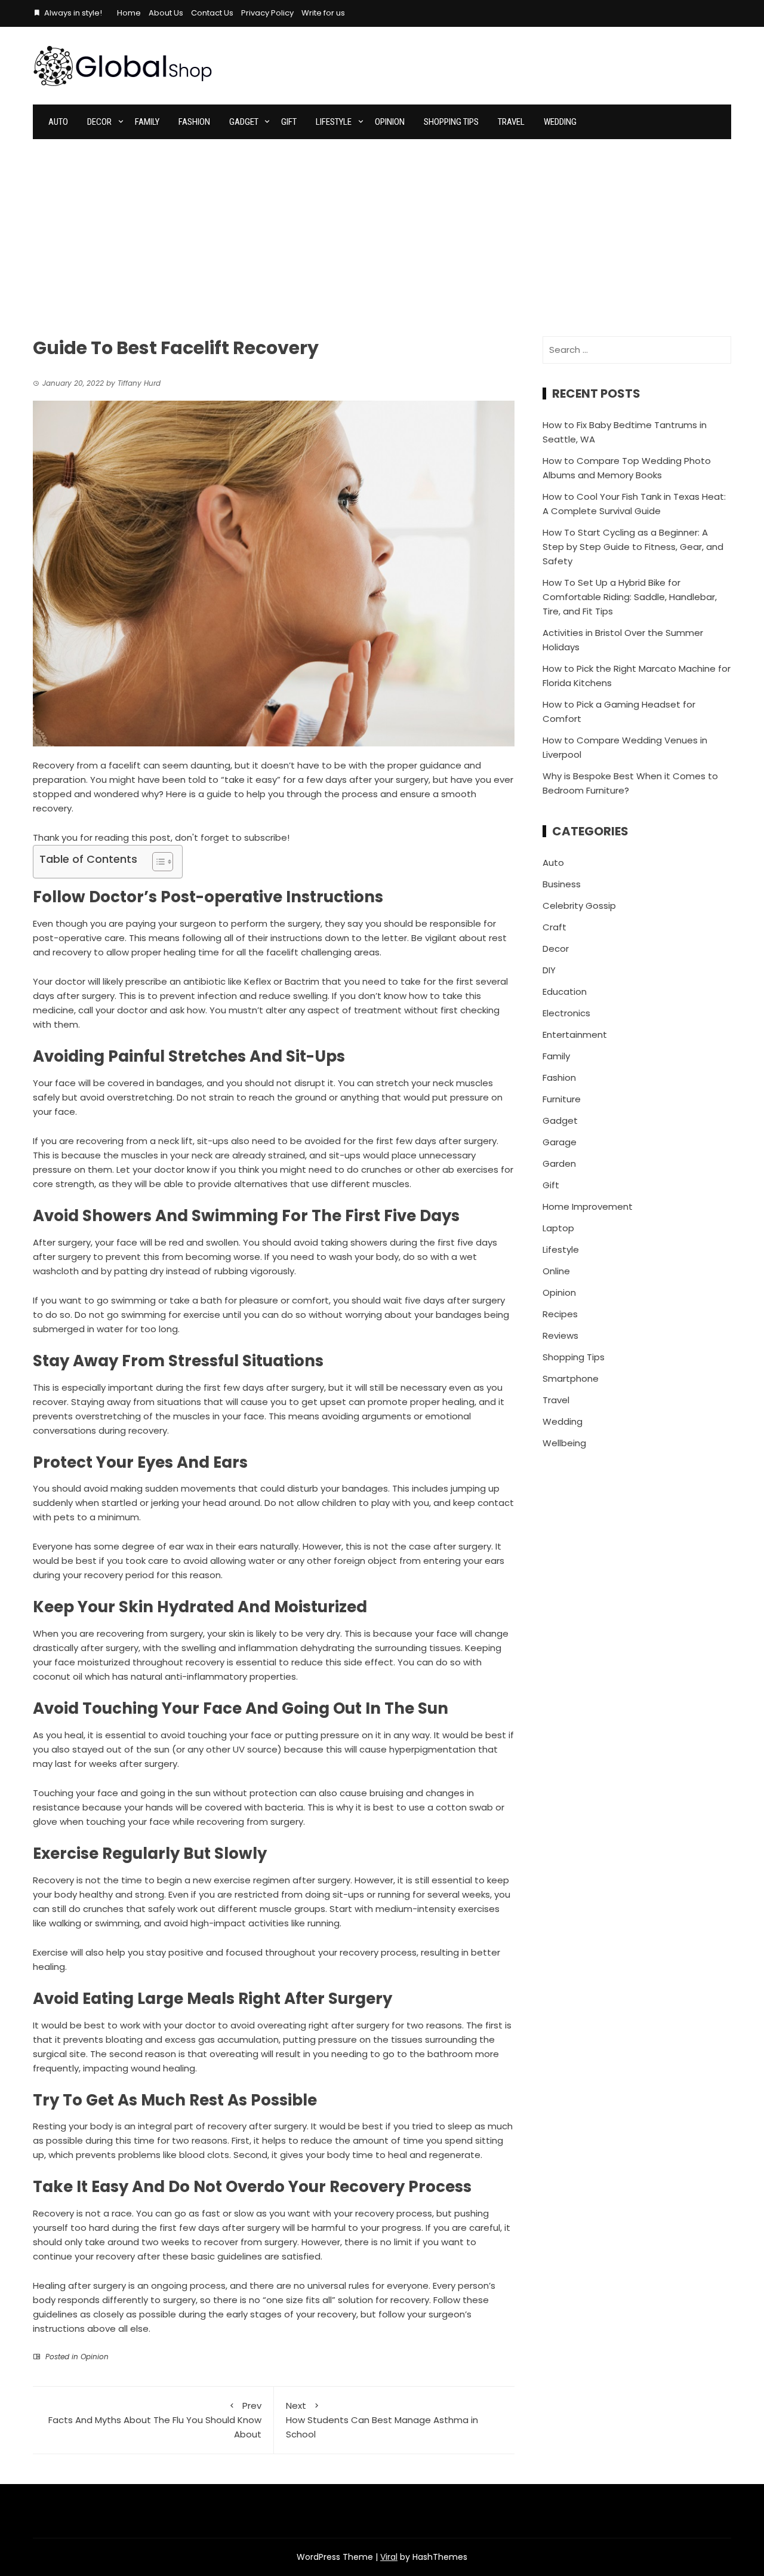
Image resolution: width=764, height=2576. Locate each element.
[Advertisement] (382, 229)
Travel (511, 122)
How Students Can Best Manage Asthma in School (382, 2420)
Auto (58, 122)
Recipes (560, 1314)
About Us (166, 13)
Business (562, 884)
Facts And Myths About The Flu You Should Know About (155, 2420)
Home (129, 13)
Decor (99, 122)
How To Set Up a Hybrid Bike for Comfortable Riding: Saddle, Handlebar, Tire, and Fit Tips (630, 597)
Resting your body (73, 2126)
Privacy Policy (267, 13)
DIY (549, 970)
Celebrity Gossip (579, 906)
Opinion (390, 122)
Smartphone (571, 1378)
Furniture (562, 1099)
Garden (559, 1163)
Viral (389, 2557)
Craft (554, 927)
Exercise (50, 1952)
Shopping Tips (451, 122)
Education (565, 992)
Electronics (566, 1013)
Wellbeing (564, 1443)
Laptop (558, 1228)
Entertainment (575, 1035)
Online (556, 1271)
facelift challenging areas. (324, 952)
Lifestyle (334, 122)
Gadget (244, 122)
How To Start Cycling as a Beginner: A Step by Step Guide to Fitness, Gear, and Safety (633, 547)
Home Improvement (588, 1206)
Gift (289, 122)
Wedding (560, 122)
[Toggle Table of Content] (157, 862)
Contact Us (212, 13)
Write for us (323, 13)
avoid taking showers (341, 1242)
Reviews (560, 1335)
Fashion (194, 122)
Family (147, 122)
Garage (560, 1142)
